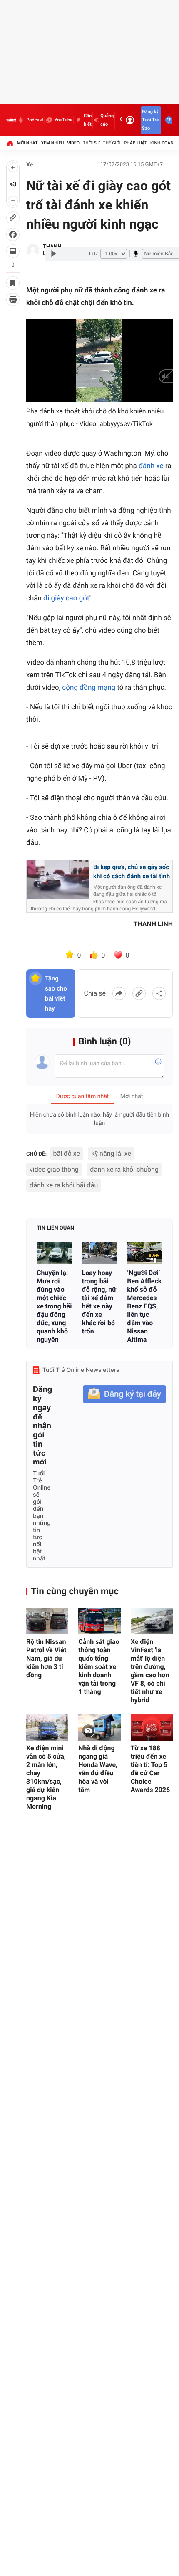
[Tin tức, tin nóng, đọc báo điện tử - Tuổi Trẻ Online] (11, 120)
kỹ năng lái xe (111, 1153)
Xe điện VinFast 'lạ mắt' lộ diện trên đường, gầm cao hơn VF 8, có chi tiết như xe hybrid (150, 1671)
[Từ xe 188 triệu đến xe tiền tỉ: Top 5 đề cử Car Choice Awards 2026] (152, 1728)
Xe (30, 165)
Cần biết (88, 120)
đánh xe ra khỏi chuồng (124, 1169)
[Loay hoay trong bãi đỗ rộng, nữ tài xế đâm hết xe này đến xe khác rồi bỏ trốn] (100, 1253)
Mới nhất (27, 143)
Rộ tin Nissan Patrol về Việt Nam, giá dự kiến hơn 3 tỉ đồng (46, 1658)
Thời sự (91, 143)
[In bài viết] (13, 300)
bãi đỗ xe (67, 1153)
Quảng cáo (107, 120)
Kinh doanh (163, 143)
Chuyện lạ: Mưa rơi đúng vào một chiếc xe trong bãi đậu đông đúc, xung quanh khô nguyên (54, 1306)
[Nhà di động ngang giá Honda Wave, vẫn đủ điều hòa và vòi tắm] (99, 1728)
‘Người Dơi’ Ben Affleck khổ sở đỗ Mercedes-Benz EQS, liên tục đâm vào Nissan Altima (144, 1306)
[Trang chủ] (10, 143)
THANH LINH (153, 924)
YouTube (63, 120)
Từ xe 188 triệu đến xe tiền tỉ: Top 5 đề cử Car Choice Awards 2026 (150, 1769)
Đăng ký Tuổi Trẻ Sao (150, 120)
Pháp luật (136, 143)
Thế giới (112, 143)
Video (73, 143)
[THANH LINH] (33, 250)
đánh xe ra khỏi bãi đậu (64, 1185)
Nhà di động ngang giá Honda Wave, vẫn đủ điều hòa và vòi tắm (98, 1769)
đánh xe (152, 466)
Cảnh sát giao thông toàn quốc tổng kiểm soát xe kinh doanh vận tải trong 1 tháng (99, 1667)
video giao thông (54, 1169)
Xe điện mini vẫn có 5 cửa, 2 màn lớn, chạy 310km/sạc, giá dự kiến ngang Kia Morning (46, 1777)
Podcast (35, 120)
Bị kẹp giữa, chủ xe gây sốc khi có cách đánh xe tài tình (132, 872)
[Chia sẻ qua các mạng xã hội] (159, 993)
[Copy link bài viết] (139, 993)
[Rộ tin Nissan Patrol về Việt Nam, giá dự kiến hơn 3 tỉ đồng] (47, 1621)
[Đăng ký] (124, 1394)
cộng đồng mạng (89, 688)
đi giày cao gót (66, 598)
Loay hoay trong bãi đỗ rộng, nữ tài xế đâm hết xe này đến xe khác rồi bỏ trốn (99, 1302)
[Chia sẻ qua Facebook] (119, 993)
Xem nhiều (52, 143)
